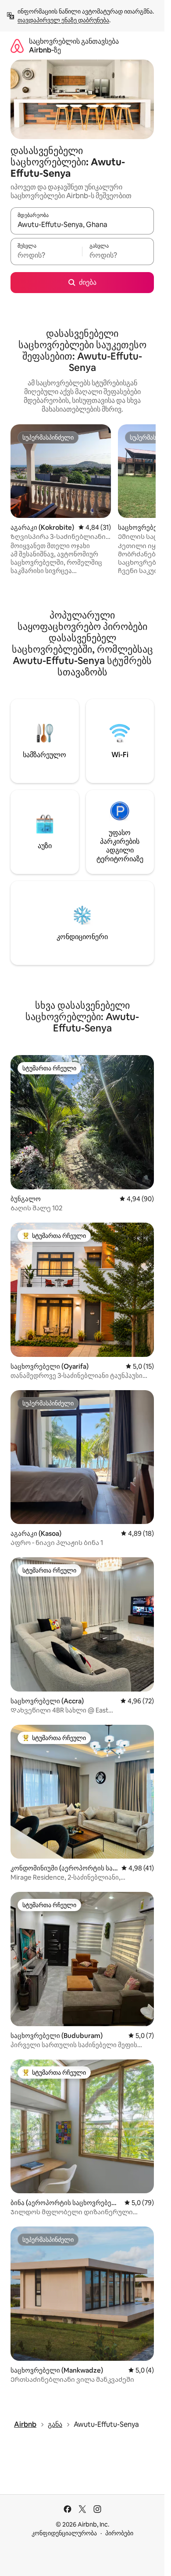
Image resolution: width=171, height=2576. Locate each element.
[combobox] (82, 225)
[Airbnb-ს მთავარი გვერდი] (17, 46)
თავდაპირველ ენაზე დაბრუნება (63, 20)
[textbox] (46, 255)
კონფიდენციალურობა (64, 2533)
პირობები (119, 2533)
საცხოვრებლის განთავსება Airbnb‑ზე (74, 46)
